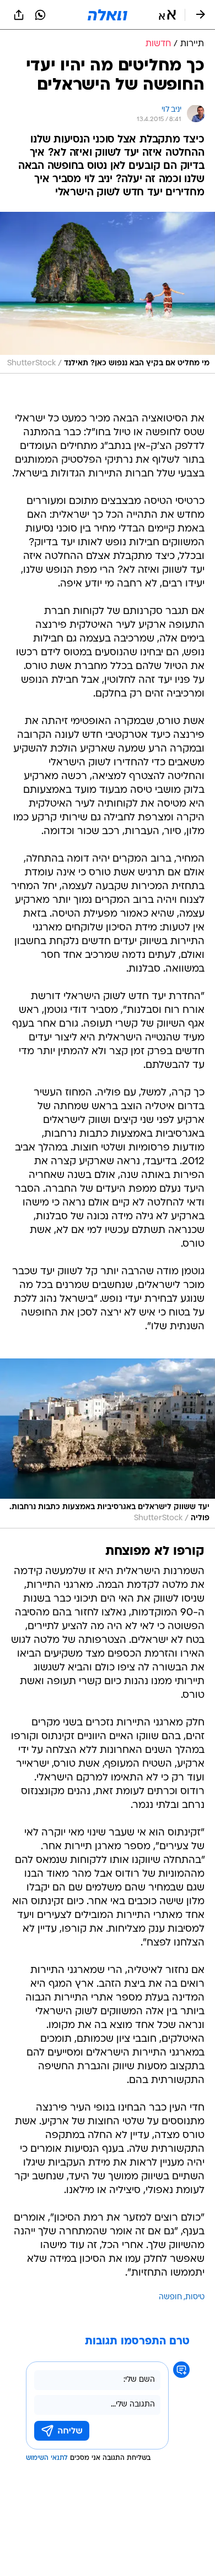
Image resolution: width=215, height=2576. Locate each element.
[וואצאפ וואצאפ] (40, 15)
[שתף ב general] (19, 15)
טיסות (195, 2297)
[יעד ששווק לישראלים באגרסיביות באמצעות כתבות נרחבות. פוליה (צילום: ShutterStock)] (108, 1443)
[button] (167, 15)
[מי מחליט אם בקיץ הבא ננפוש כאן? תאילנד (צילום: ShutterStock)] (108, 293)
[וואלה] (108, 15)
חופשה (170, 2297)
